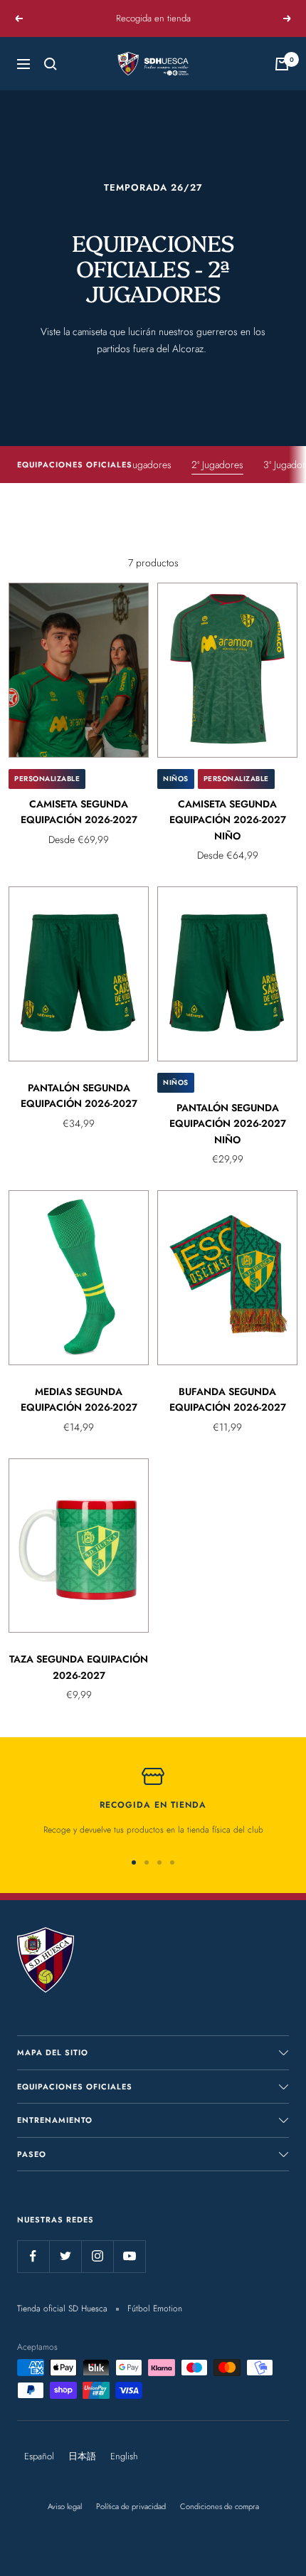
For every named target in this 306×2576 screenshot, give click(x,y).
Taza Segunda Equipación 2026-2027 (79, 1667)
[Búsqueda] (51, 64)
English (124, 2456)
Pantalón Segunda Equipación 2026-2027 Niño (228, 1124)
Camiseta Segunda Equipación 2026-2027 (79, 812)
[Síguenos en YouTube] (129, 2256)
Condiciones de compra (220, 2506)
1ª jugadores (146, 465)
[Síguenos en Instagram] (97, 2256)
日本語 (82, 2456)
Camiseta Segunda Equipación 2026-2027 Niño (228, 820)
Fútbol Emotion (155, 2309)
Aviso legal (65, 2506)
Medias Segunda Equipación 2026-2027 (79, 1399)
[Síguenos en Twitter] (65, 2256)
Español (39, 2456)
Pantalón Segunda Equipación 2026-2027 (79, 1096)
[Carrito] (282, 64)
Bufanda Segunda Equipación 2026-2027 (228, 1399)
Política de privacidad (131, 2506)
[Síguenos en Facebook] (33, 2256)
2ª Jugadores (217, 465)
